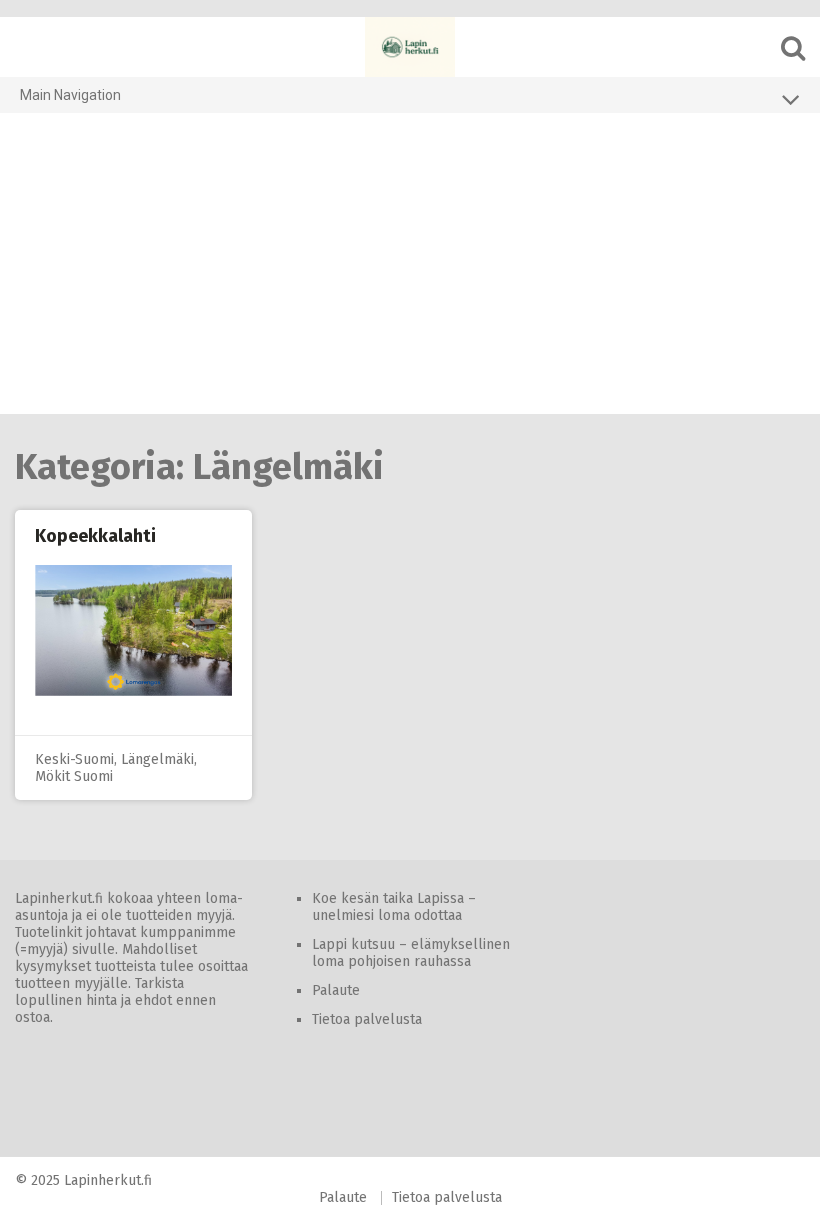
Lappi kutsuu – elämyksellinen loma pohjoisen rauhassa (411, 953)
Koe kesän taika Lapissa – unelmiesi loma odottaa (394, 907)
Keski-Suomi (74, 759)
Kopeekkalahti (95, 536)
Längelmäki (157, 759)
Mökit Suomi (74, 776)
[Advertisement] (410, 264)
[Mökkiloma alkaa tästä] (410, 47)
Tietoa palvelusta (367, 1019)
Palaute (336, 990)
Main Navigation (70, 95)
